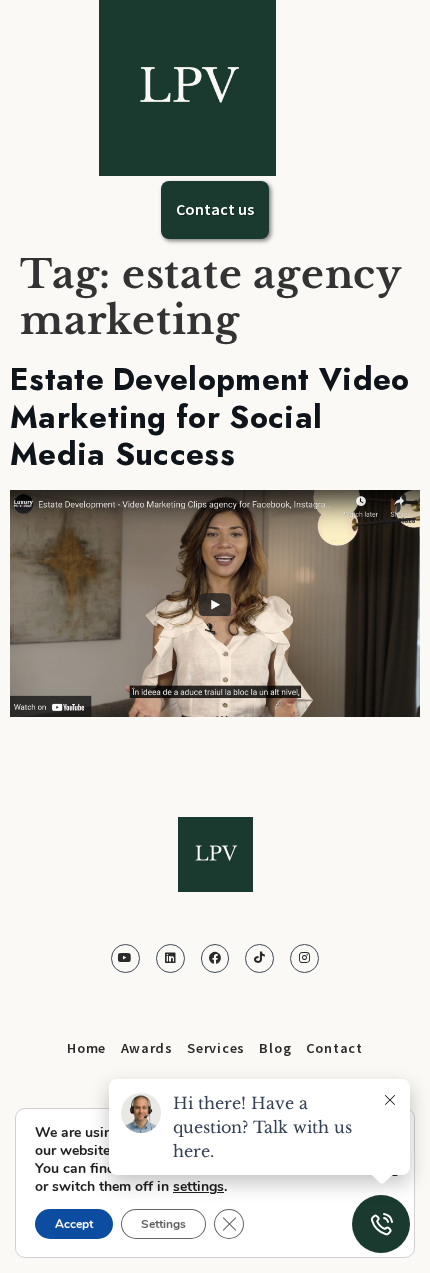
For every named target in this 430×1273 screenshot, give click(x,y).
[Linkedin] (170, 958)
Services (216, 1048)
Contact (334, 1048)
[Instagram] (304, 958)
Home (86, 1048)
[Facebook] (215, 958)
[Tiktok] (259, 958)
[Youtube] (125, 958)
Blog (275, 1048)
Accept (74, 1224)
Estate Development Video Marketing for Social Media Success (210, 417)
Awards (147, 1048)
